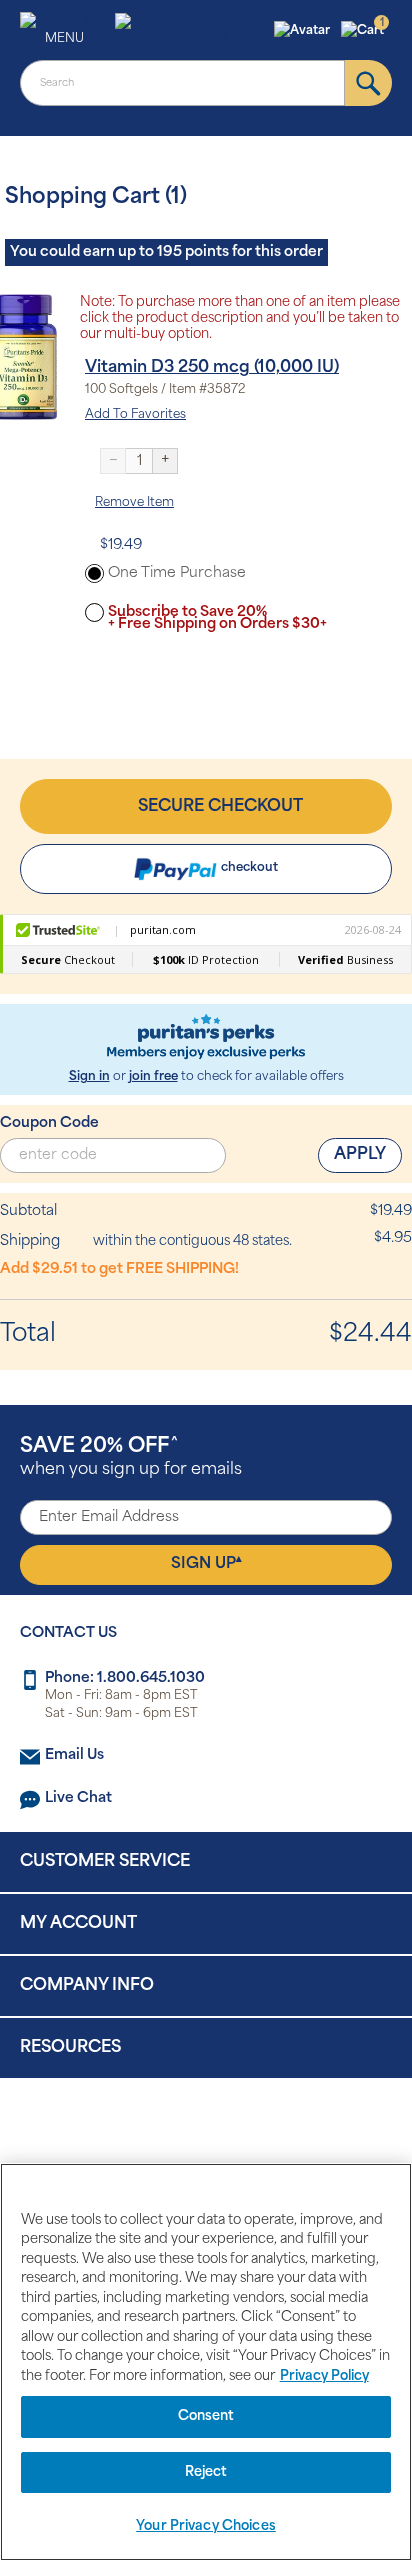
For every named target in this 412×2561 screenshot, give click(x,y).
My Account (78, 1924)
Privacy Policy (324, 2376)
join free (153, 1077)
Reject (206, 2472)
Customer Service (105, 1862)
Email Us (74, 1755)
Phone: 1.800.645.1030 (125, 1678)
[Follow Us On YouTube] (248, 2130)
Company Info (87, 1986)
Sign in (89, 1077)
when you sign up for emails (131, 1457)
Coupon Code (49, 1123)
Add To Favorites (135, 415)
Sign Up (206, 1563)
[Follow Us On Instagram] (202, 2130)
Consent (206, 2416)
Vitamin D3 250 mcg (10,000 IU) (212, 368)
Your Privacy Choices (206, 2526)
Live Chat (78, 1798)
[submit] (368, 83)
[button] (304, 31)
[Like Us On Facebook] (156, 2130)
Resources (70, 2048)
